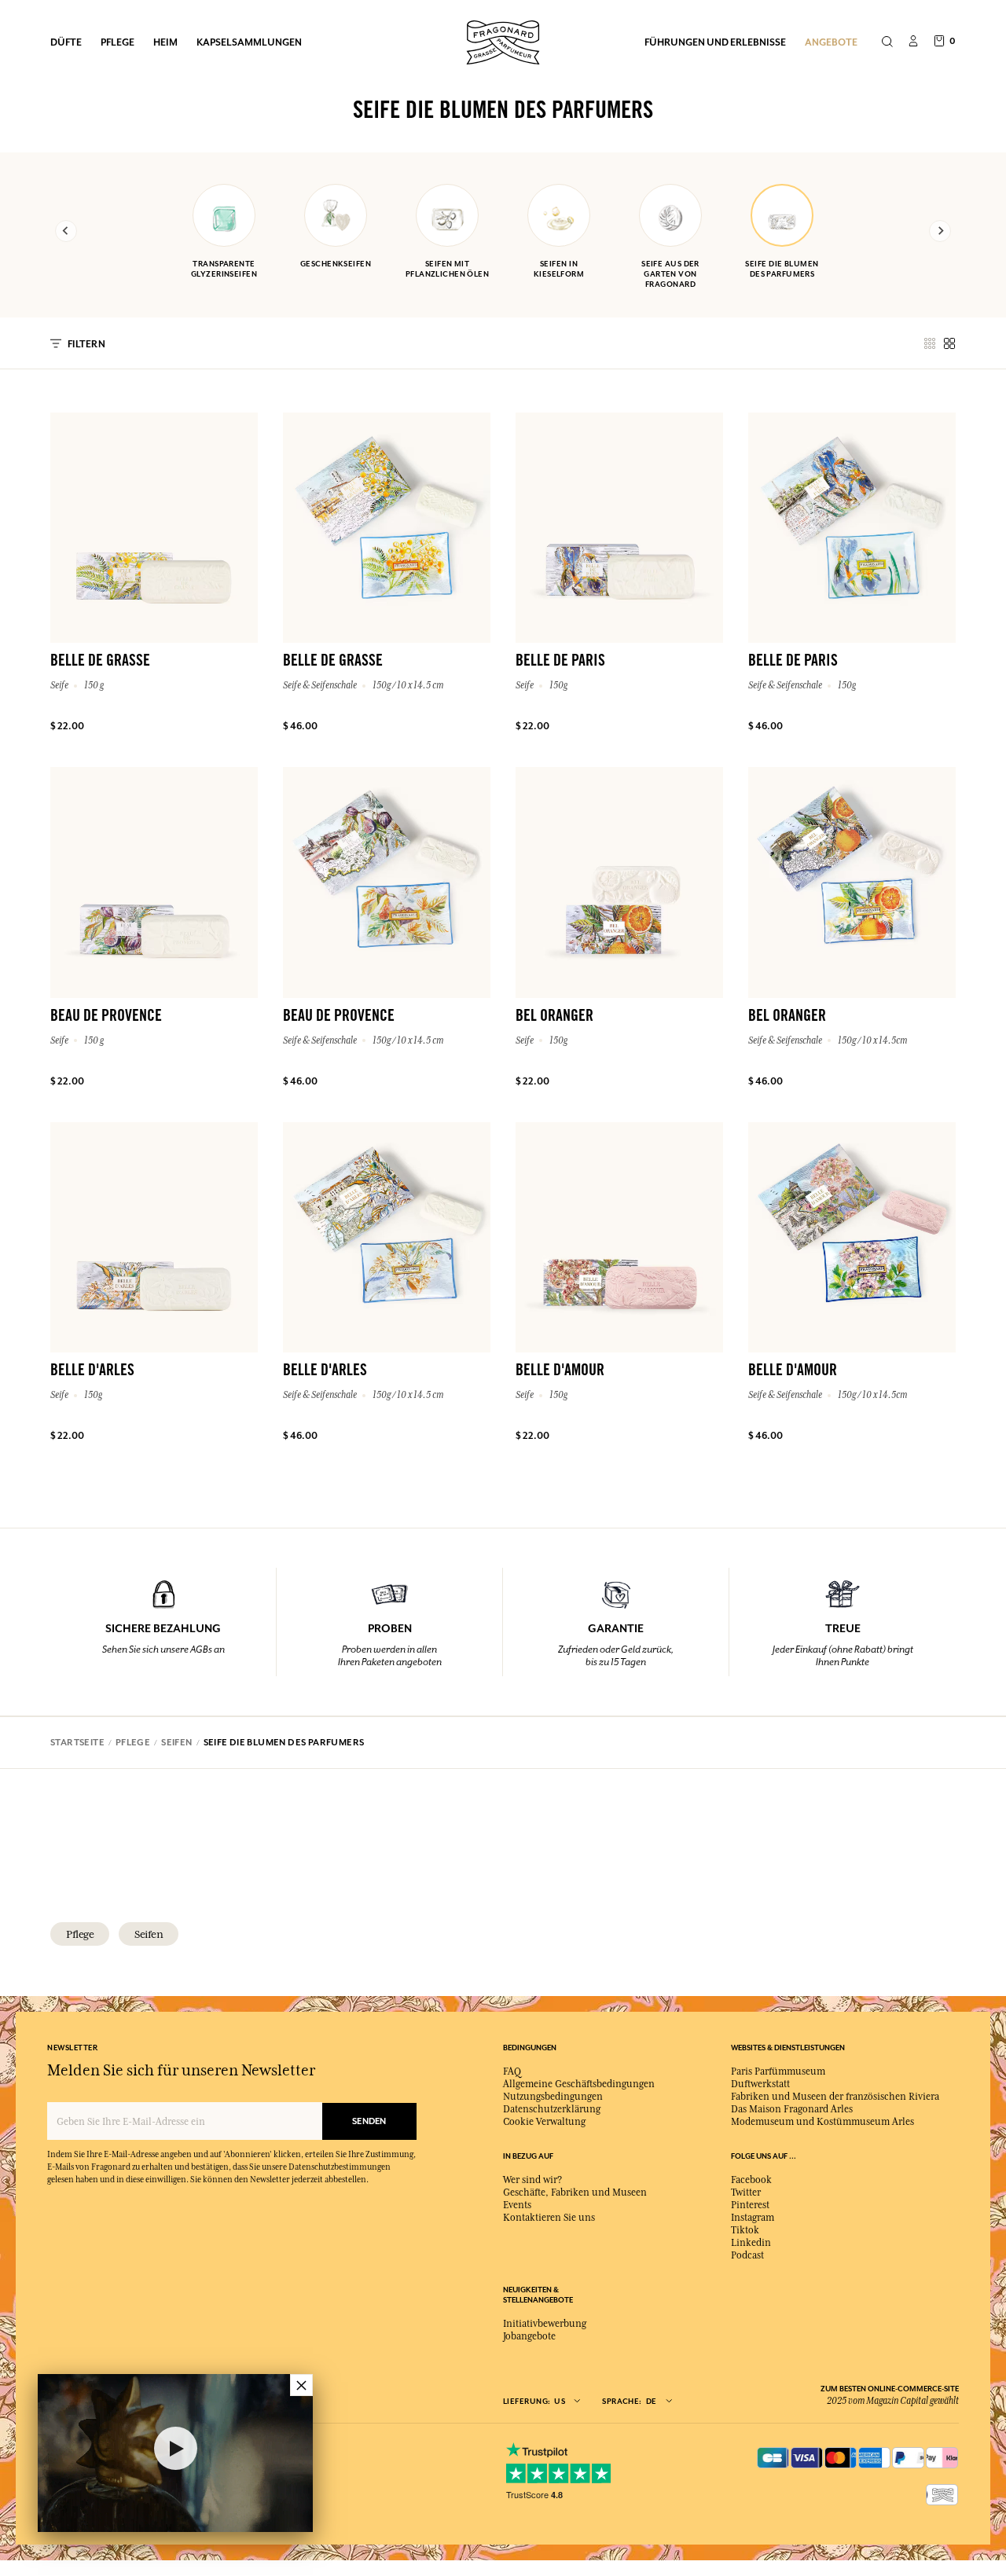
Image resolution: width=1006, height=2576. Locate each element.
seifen (149, 1934)
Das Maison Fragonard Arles (792, 2109)
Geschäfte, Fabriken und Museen (575, 2193)
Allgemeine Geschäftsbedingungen (579, 2084)
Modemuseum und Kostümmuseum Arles (822, 2122)
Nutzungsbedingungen (553, 2097)
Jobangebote (529, 2336)
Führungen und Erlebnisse (715, 42)
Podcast (747, 2255)
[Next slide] (940, 231)
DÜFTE (66, 42)
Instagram (753, 2218)
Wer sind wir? (532, 2180)
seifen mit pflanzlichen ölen (447, 269)
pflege (80, 1934)
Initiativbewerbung (545, 2324)
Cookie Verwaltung (544, 2122)
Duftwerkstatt (760, 2084)
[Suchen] (887, 42)
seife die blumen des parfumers (782, 269)
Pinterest (750, 2205)
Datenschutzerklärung (552, 2109)
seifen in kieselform (559, 269)
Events (517, 2205)
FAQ (512, 2071)
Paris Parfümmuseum (778, 2071)
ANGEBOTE (831, 42)
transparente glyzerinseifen (224, 269)
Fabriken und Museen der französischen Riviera (835, 2097)
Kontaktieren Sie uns (549, 2218)
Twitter (746, 2193)
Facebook (751, 2180)
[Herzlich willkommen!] (503, 40)
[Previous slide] (66, 231)
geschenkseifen (336, 264)
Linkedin (751, 2243)
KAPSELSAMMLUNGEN (249, 42)
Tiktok (745, 2230)
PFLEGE (117, 42)
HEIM (165, 42)
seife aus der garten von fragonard (670, 274)
